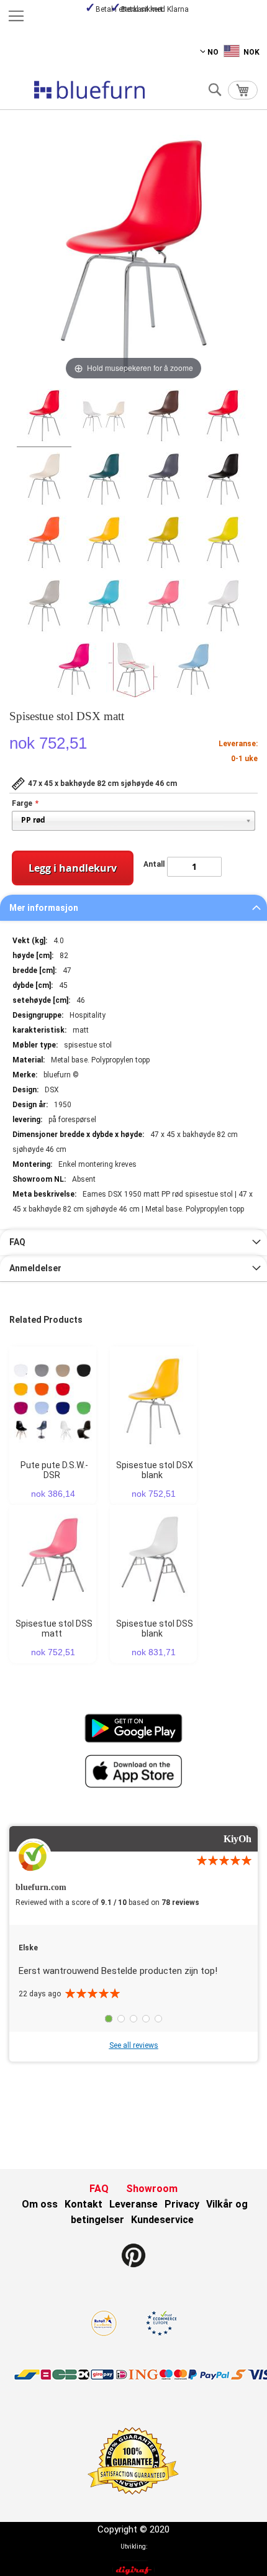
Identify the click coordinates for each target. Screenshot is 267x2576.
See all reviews (134, 2045)
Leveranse (133, 2204)
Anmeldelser (35, 1268)
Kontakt (84, 2204)
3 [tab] (133, 2019)
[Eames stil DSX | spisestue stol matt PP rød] (44, 418)
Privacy (182, 2204)
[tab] (133, 908)
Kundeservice (162, 2220)
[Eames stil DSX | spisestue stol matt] (104, 418)
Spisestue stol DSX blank (155, 1470)
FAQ (17, 1242)
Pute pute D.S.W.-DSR (54, 1470)
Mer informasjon (44, 908)
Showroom (152, 2189)
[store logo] (89, 90)
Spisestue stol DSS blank (155, 1628)
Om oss (40, 2204)
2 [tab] (121, 2019)
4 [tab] (146, 2019)
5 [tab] (158, 2019)
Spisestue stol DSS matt (54, 1628)
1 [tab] (109, 2019)
